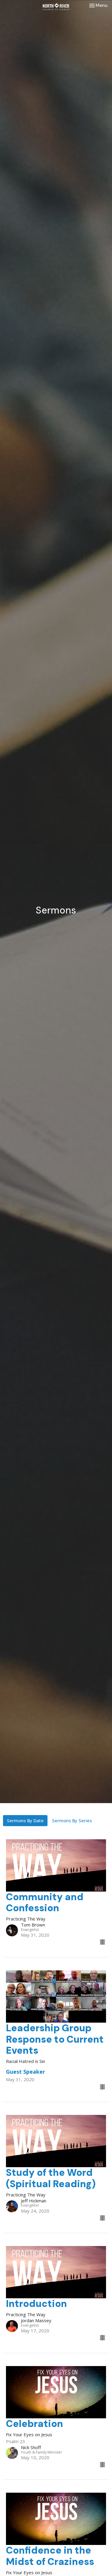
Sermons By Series (72, 1820)
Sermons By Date (25, 1820)
